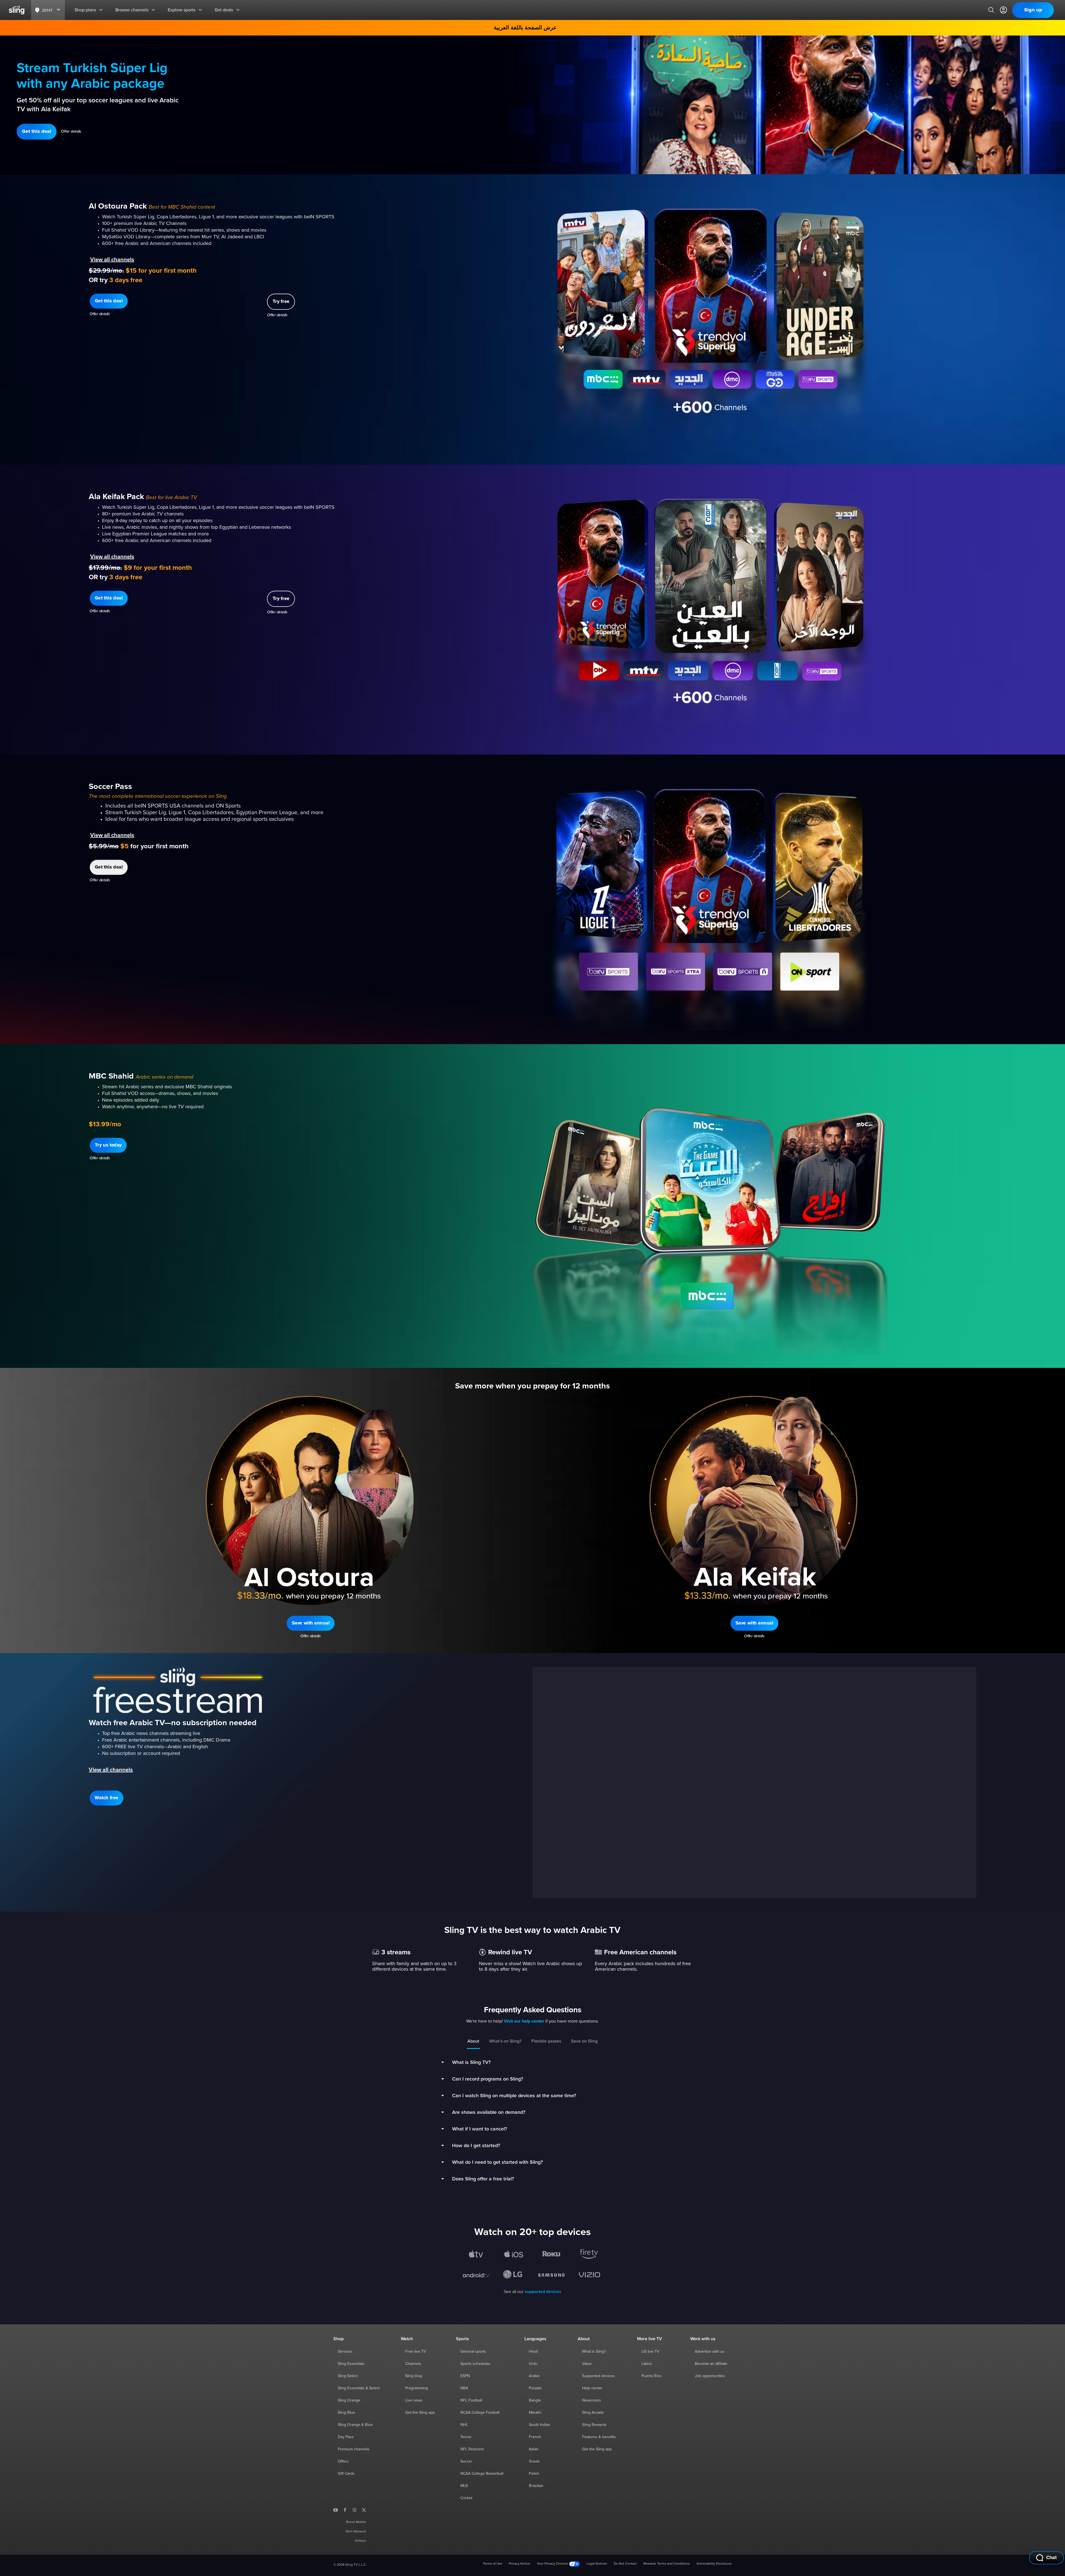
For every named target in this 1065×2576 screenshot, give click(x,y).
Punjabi (535, 2388)
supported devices (543, 2292)
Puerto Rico (651, 2376)
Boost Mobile (356, 2522)
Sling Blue (346, 2413)
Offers (343, 2461)
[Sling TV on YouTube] (336, 2510)
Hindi (533, 2352)
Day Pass (346, 2437)
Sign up (1033, 10)
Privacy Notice (520, 2564)
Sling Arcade (593, 2413)
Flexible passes (546, 2041)
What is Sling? (594, 2352)
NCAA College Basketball (482, 2474)
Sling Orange (349, 2400)
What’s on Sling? (505, 2041)
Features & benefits (599, 2437)
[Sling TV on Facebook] (345, 2510)
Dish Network (356, 2532)
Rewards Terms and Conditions (667, 2564)
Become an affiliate (711, 2364)
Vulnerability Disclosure (714, 2564)
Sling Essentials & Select (359, 2388)
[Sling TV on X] (364, 2510)
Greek (534, 2461)
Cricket (466, 2498)
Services (345, 2352)
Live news (414, 2400)
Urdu (533, 2364)
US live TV (650, 2352)
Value (587, 2364)
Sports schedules (475, 2364)
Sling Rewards (594, 2425)
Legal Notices (597, 2564)
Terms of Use (493, 2564)
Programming (417, 2388)
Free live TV (416, 2352)
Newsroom (591, 2400)
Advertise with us (710, 2352)
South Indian (540, 2425)
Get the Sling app (420, 2413)
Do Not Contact (625, 2564)
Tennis (466, 2437)
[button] (37, 132)
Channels (413, 2364)
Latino (647, 2364)
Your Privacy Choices (553, 2564)
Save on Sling (584, 2041)
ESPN (465, 2376)
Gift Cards (346, 2474)
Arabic (534, 2376)
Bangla (535, 2400)
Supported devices (598, 2376)
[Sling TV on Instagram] (354, 2510)
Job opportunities (710, 2376)
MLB (464, 2486)
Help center (592, 2388)
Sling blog (414, 2376)
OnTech (360, 2541)
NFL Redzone (472, 2449)
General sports (473, 2352)
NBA (464, 2388)
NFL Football (471, 2400)
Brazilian (536, 2486)
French (535, 2437)
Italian (534, 2449)
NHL (464, 2425)
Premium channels (354, 2449)
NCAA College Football (480, 2413)
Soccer (466, 2461)
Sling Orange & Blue (355, 2425)
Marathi (535, 2413)
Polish (534, 2474)
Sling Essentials (351, 2364)
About (473, 2041)
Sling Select (348, 2376)
